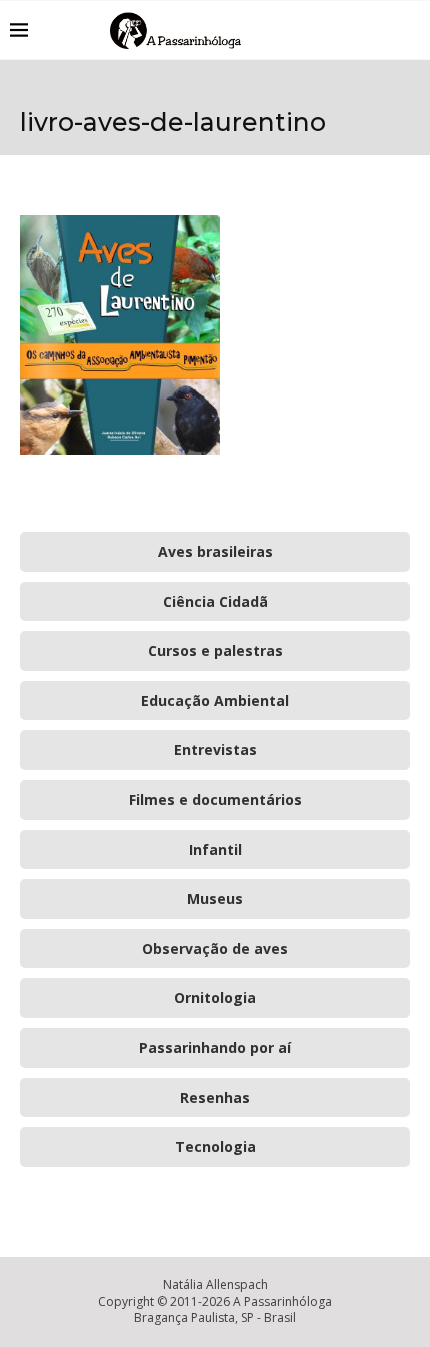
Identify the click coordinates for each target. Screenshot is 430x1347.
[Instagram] (358, 30)
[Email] (379, 30)
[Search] (410, 30)
